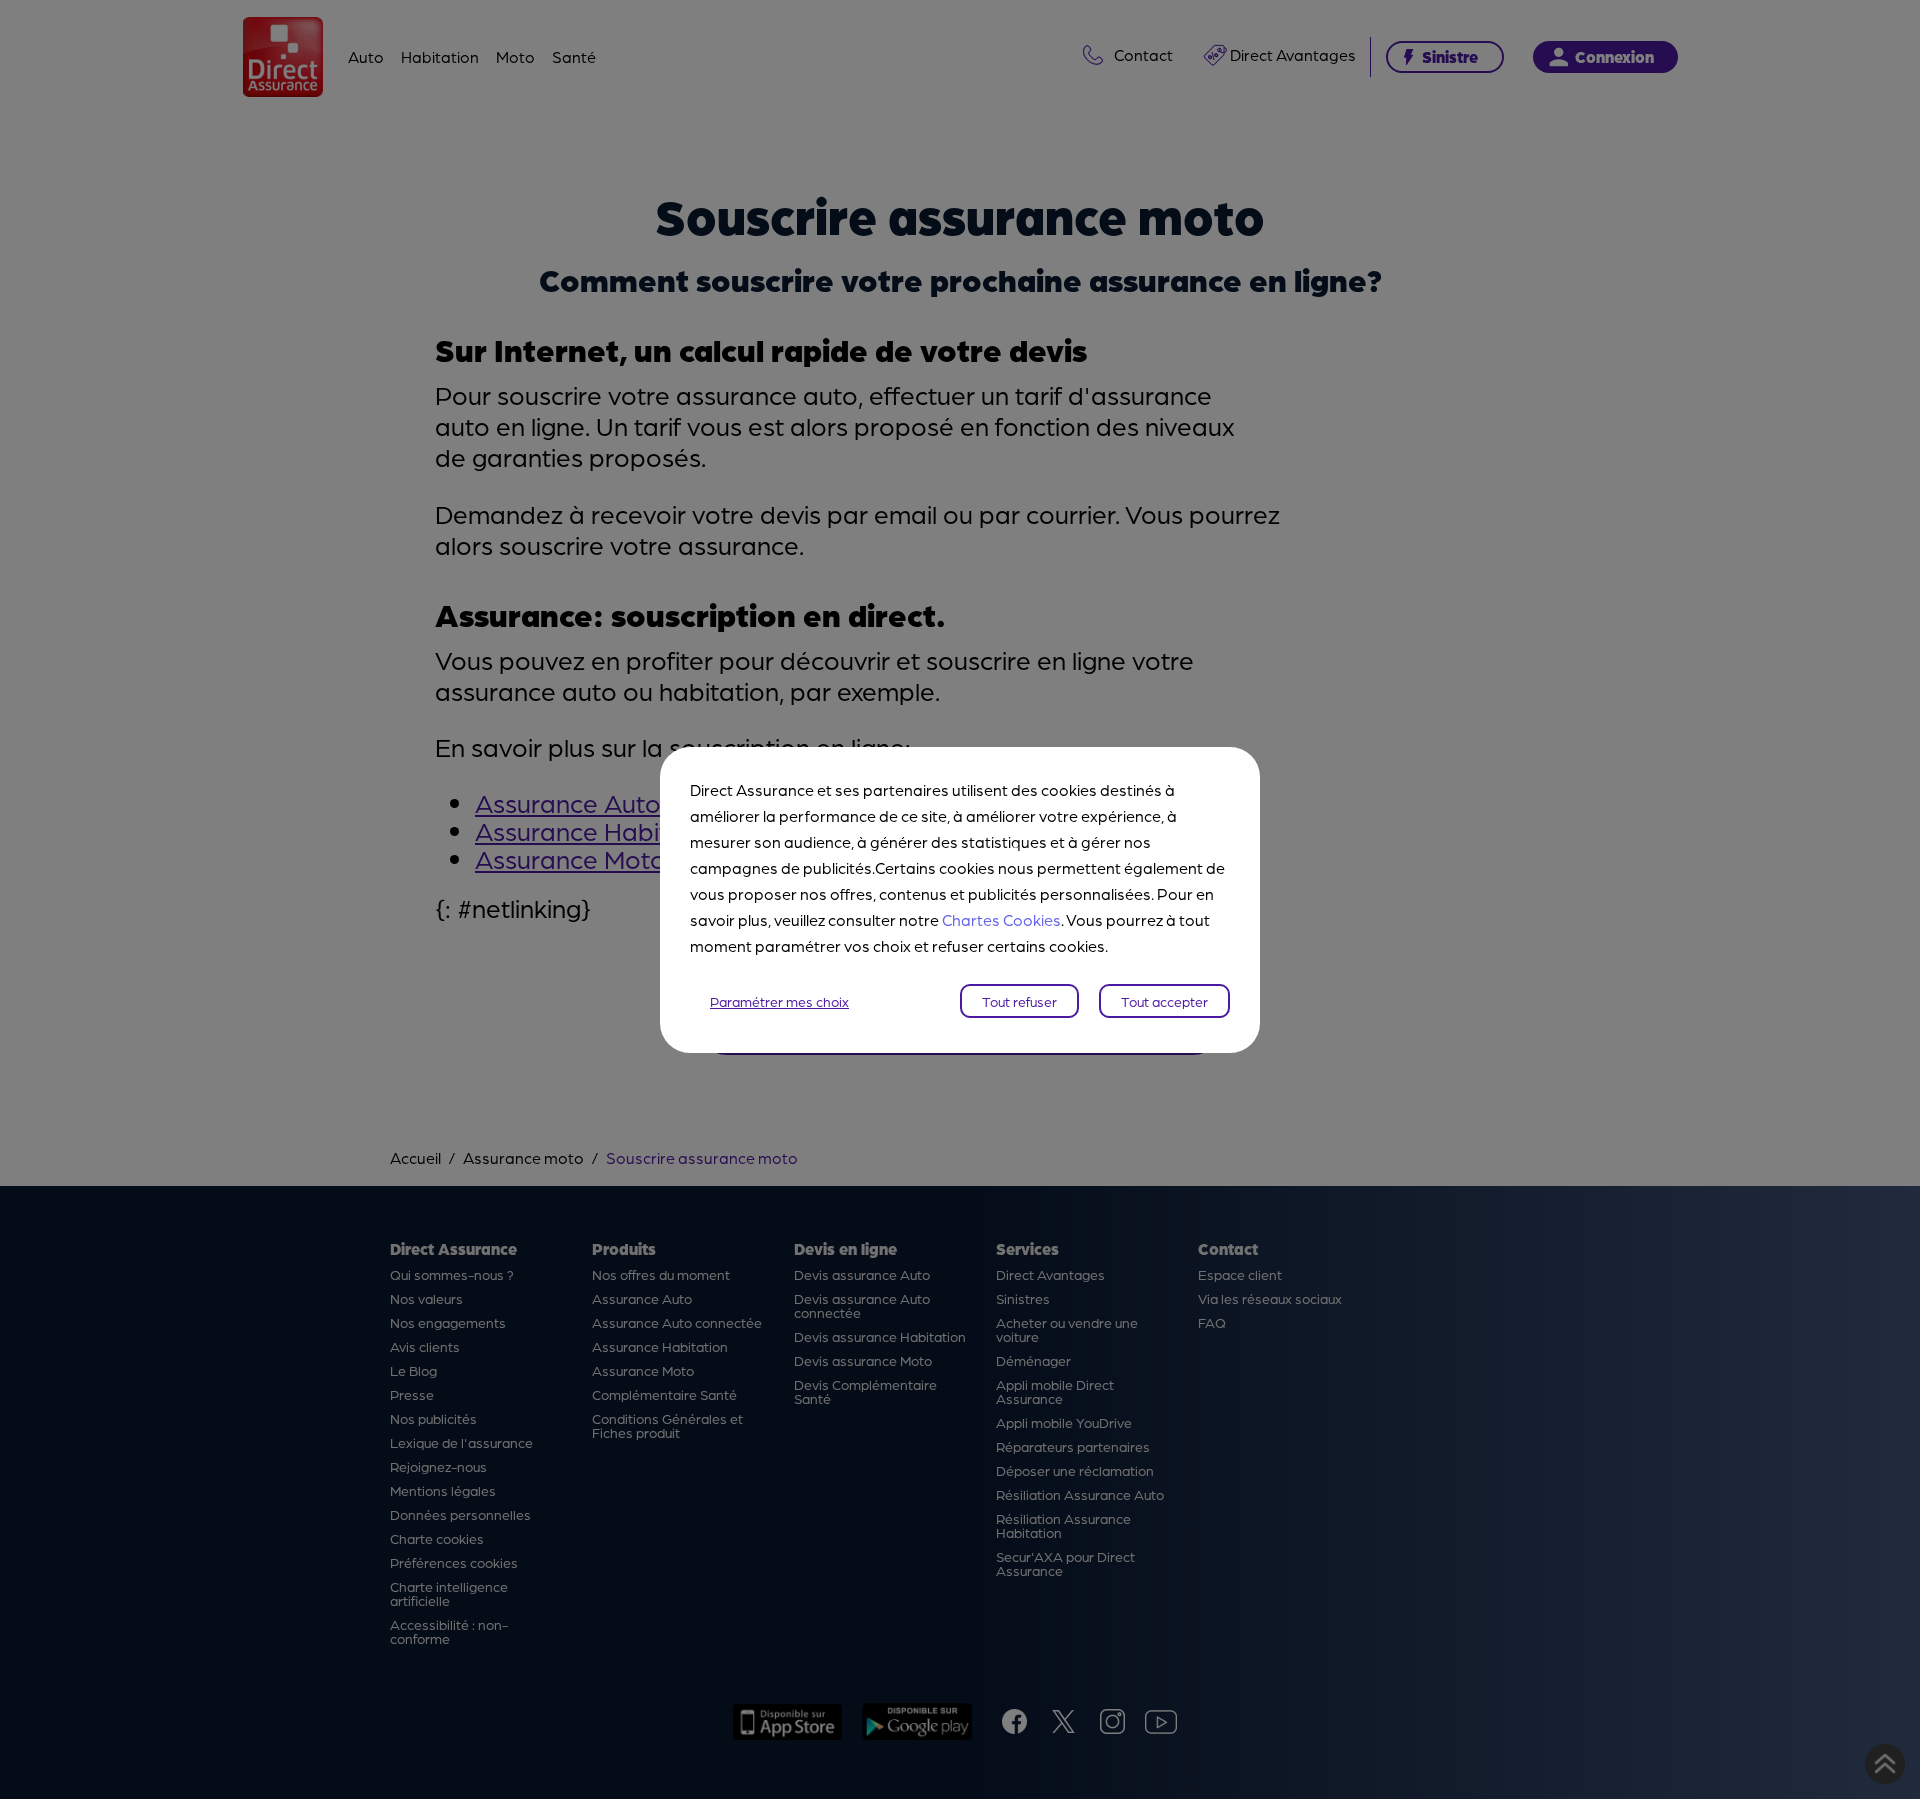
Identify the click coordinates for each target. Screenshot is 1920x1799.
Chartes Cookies (1001, 919)
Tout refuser (1019, 1001)
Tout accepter (1164, 1001)
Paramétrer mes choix (779, 1001)
